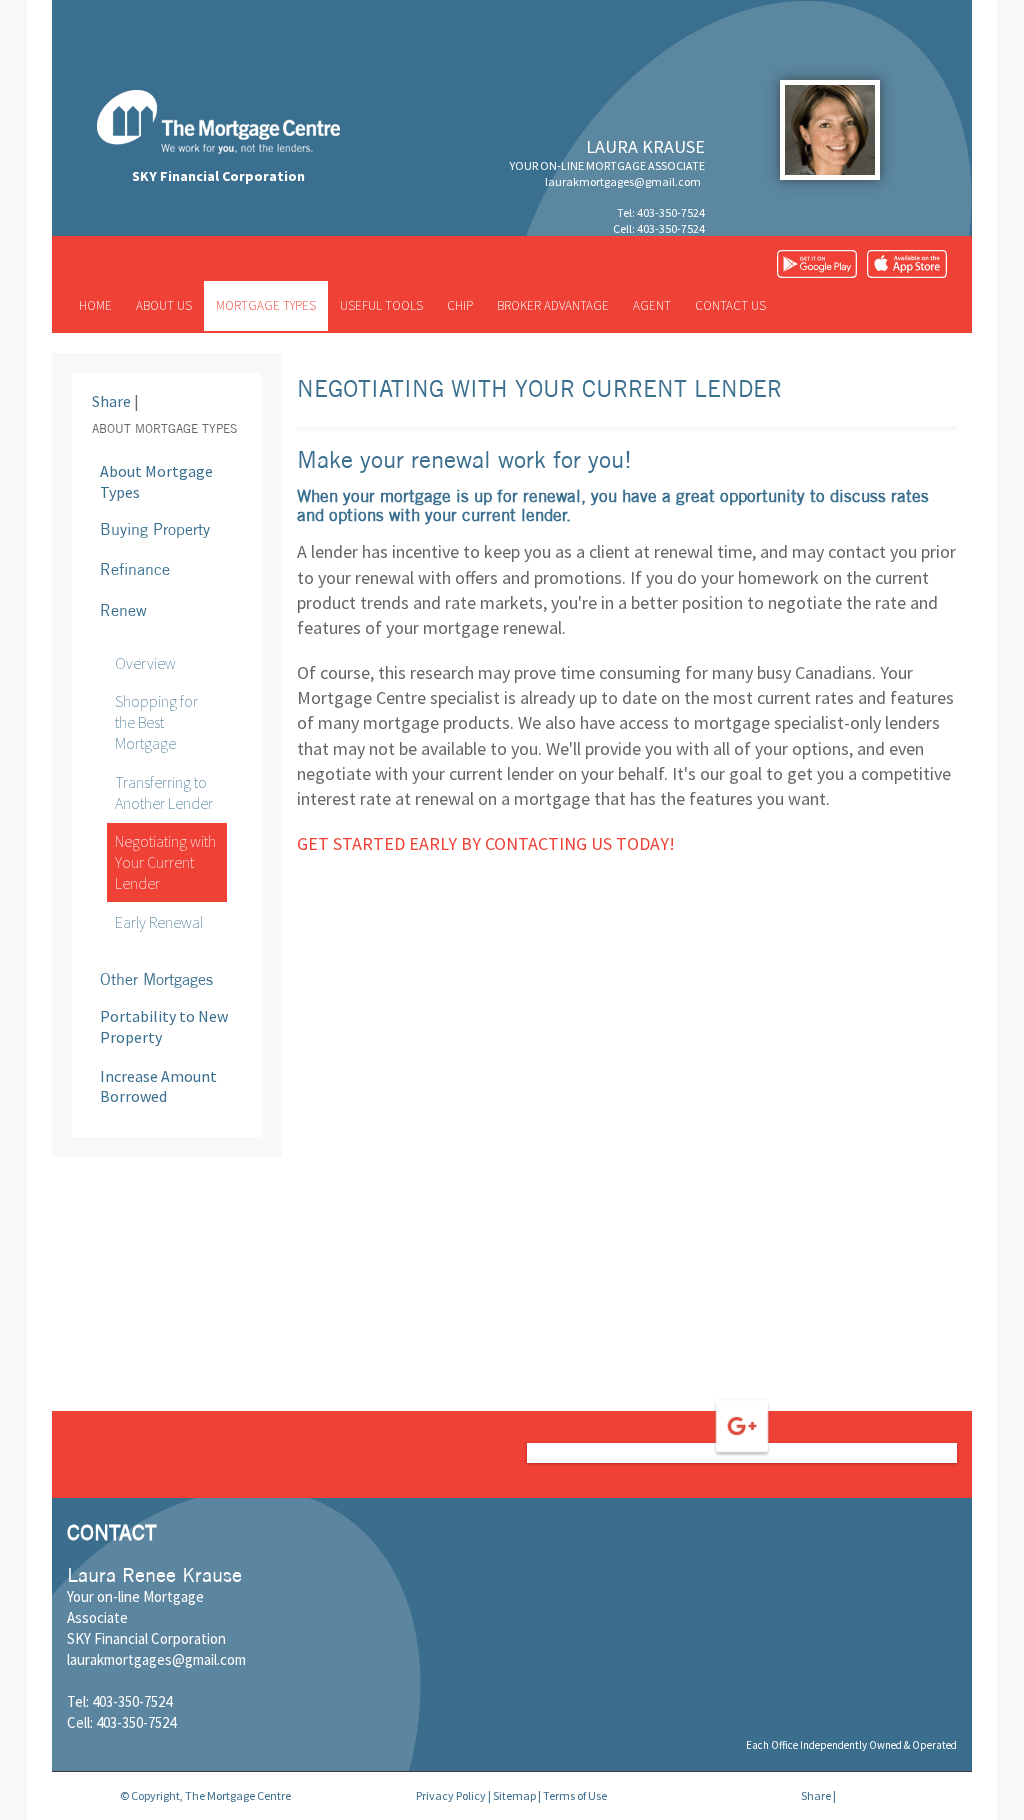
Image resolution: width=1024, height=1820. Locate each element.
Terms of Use (575, 1795)
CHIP (460, 305)
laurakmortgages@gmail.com (623, 181)
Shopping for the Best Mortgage (156, 722)
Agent (652, 305)
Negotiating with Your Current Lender (165, 862)
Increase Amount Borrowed (158, 1086)
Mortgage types (266, 305)
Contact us (730, 305)
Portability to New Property (164, 1026)
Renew (123, 610)
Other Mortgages (156, 979)
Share (111, 401)
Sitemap (514, 1795)
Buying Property (155, 529)
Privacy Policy (451, 1795)
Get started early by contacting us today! (486, 843)
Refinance (135, 569)
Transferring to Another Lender (164, 792)
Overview (145, 663)
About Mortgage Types (156, 481)
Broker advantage (553, 305)
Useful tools (381, 305)
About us (164, 305)
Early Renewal (159, 922)
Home (95, 305)
